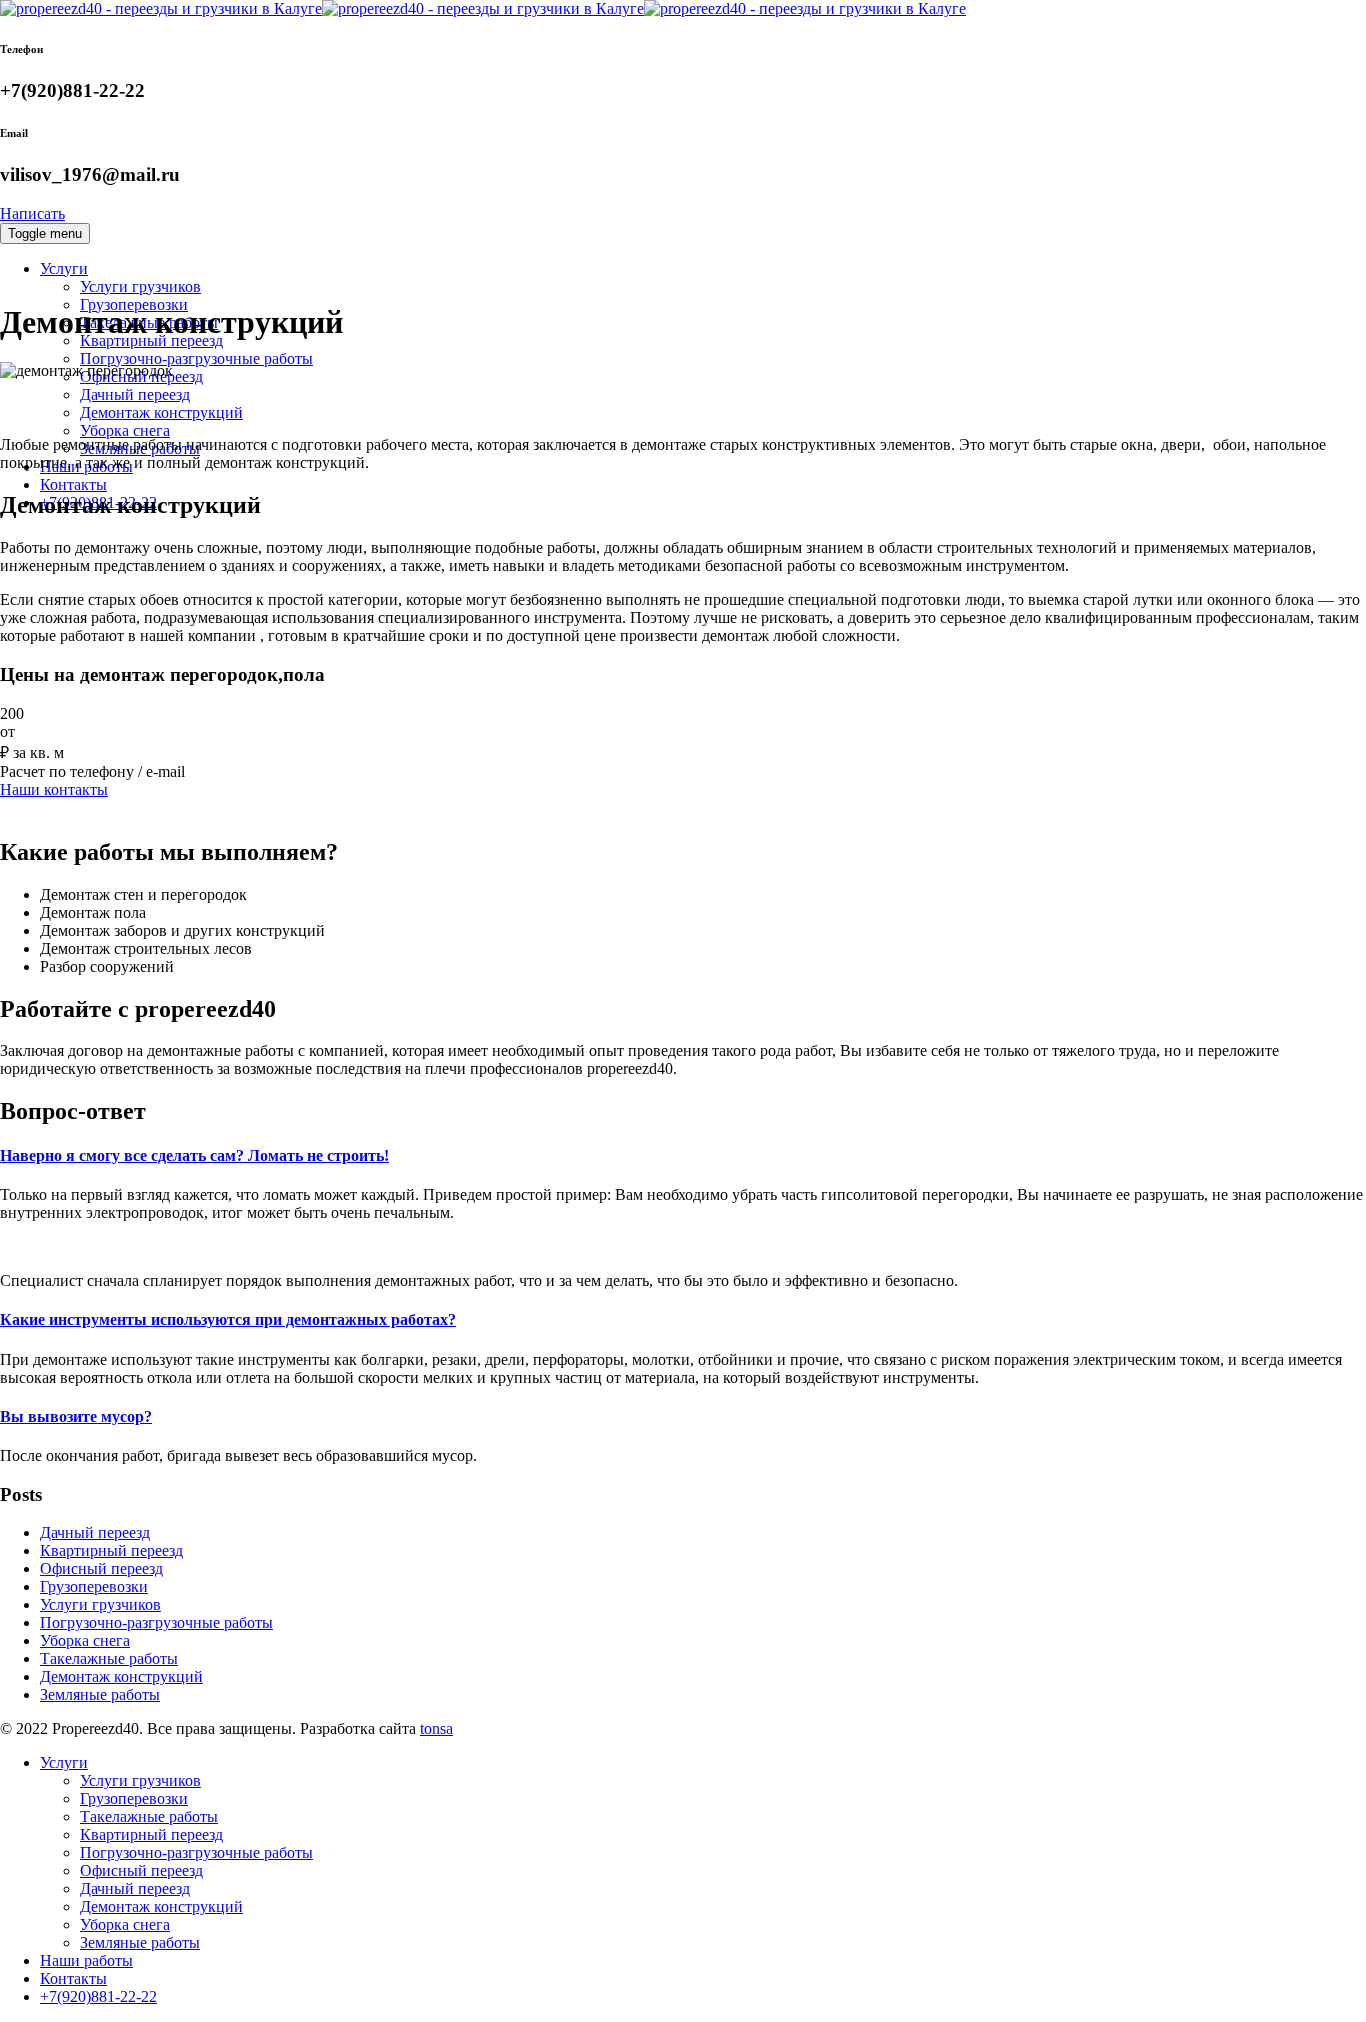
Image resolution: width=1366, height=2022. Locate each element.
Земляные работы (100, 1694)
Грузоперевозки (94, 1586)
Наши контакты (54, 789)
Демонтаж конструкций (161, 412)
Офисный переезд (101, 1568)
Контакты (73, 484)
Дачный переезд (135, 394)
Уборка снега (125, 430)
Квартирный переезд (111, 1550)
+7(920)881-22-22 (98, 1996)
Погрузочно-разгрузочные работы (196, 358)
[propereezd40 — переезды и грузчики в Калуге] (483, 8)
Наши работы (86, 1960)
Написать (32, 213)
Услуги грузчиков (140, 286)
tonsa (436, 1728)
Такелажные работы (109, 1658)
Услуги (64, 268)
